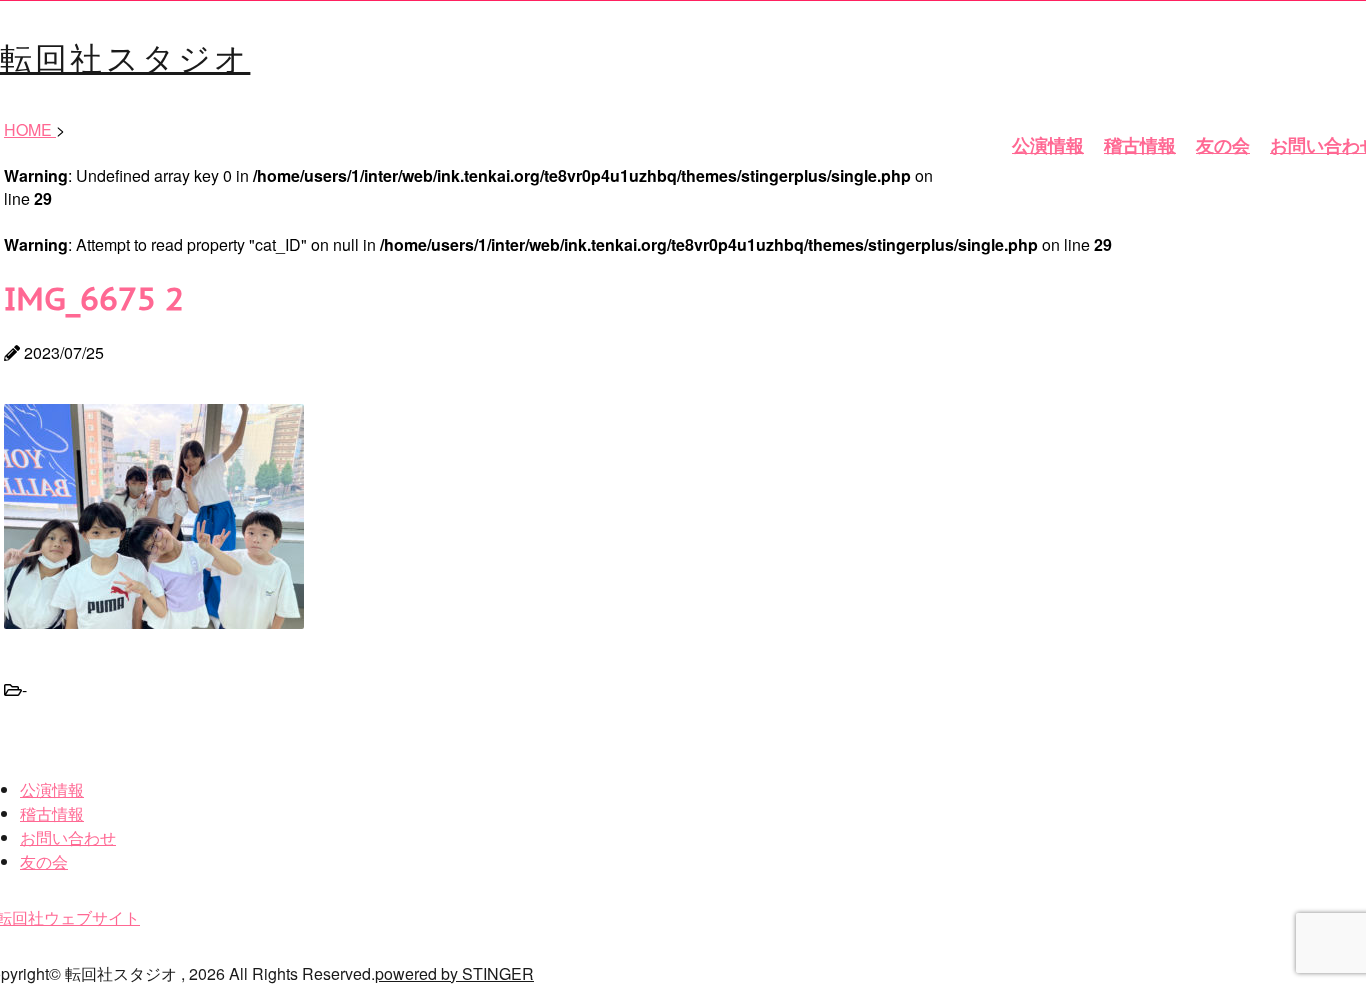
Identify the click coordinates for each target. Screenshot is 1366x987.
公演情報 (1048, 145)
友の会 (1223, 145)
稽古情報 (1140, 145)
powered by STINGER (454, 973)
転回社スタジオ (125, 56)
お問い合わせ (68, 837)
